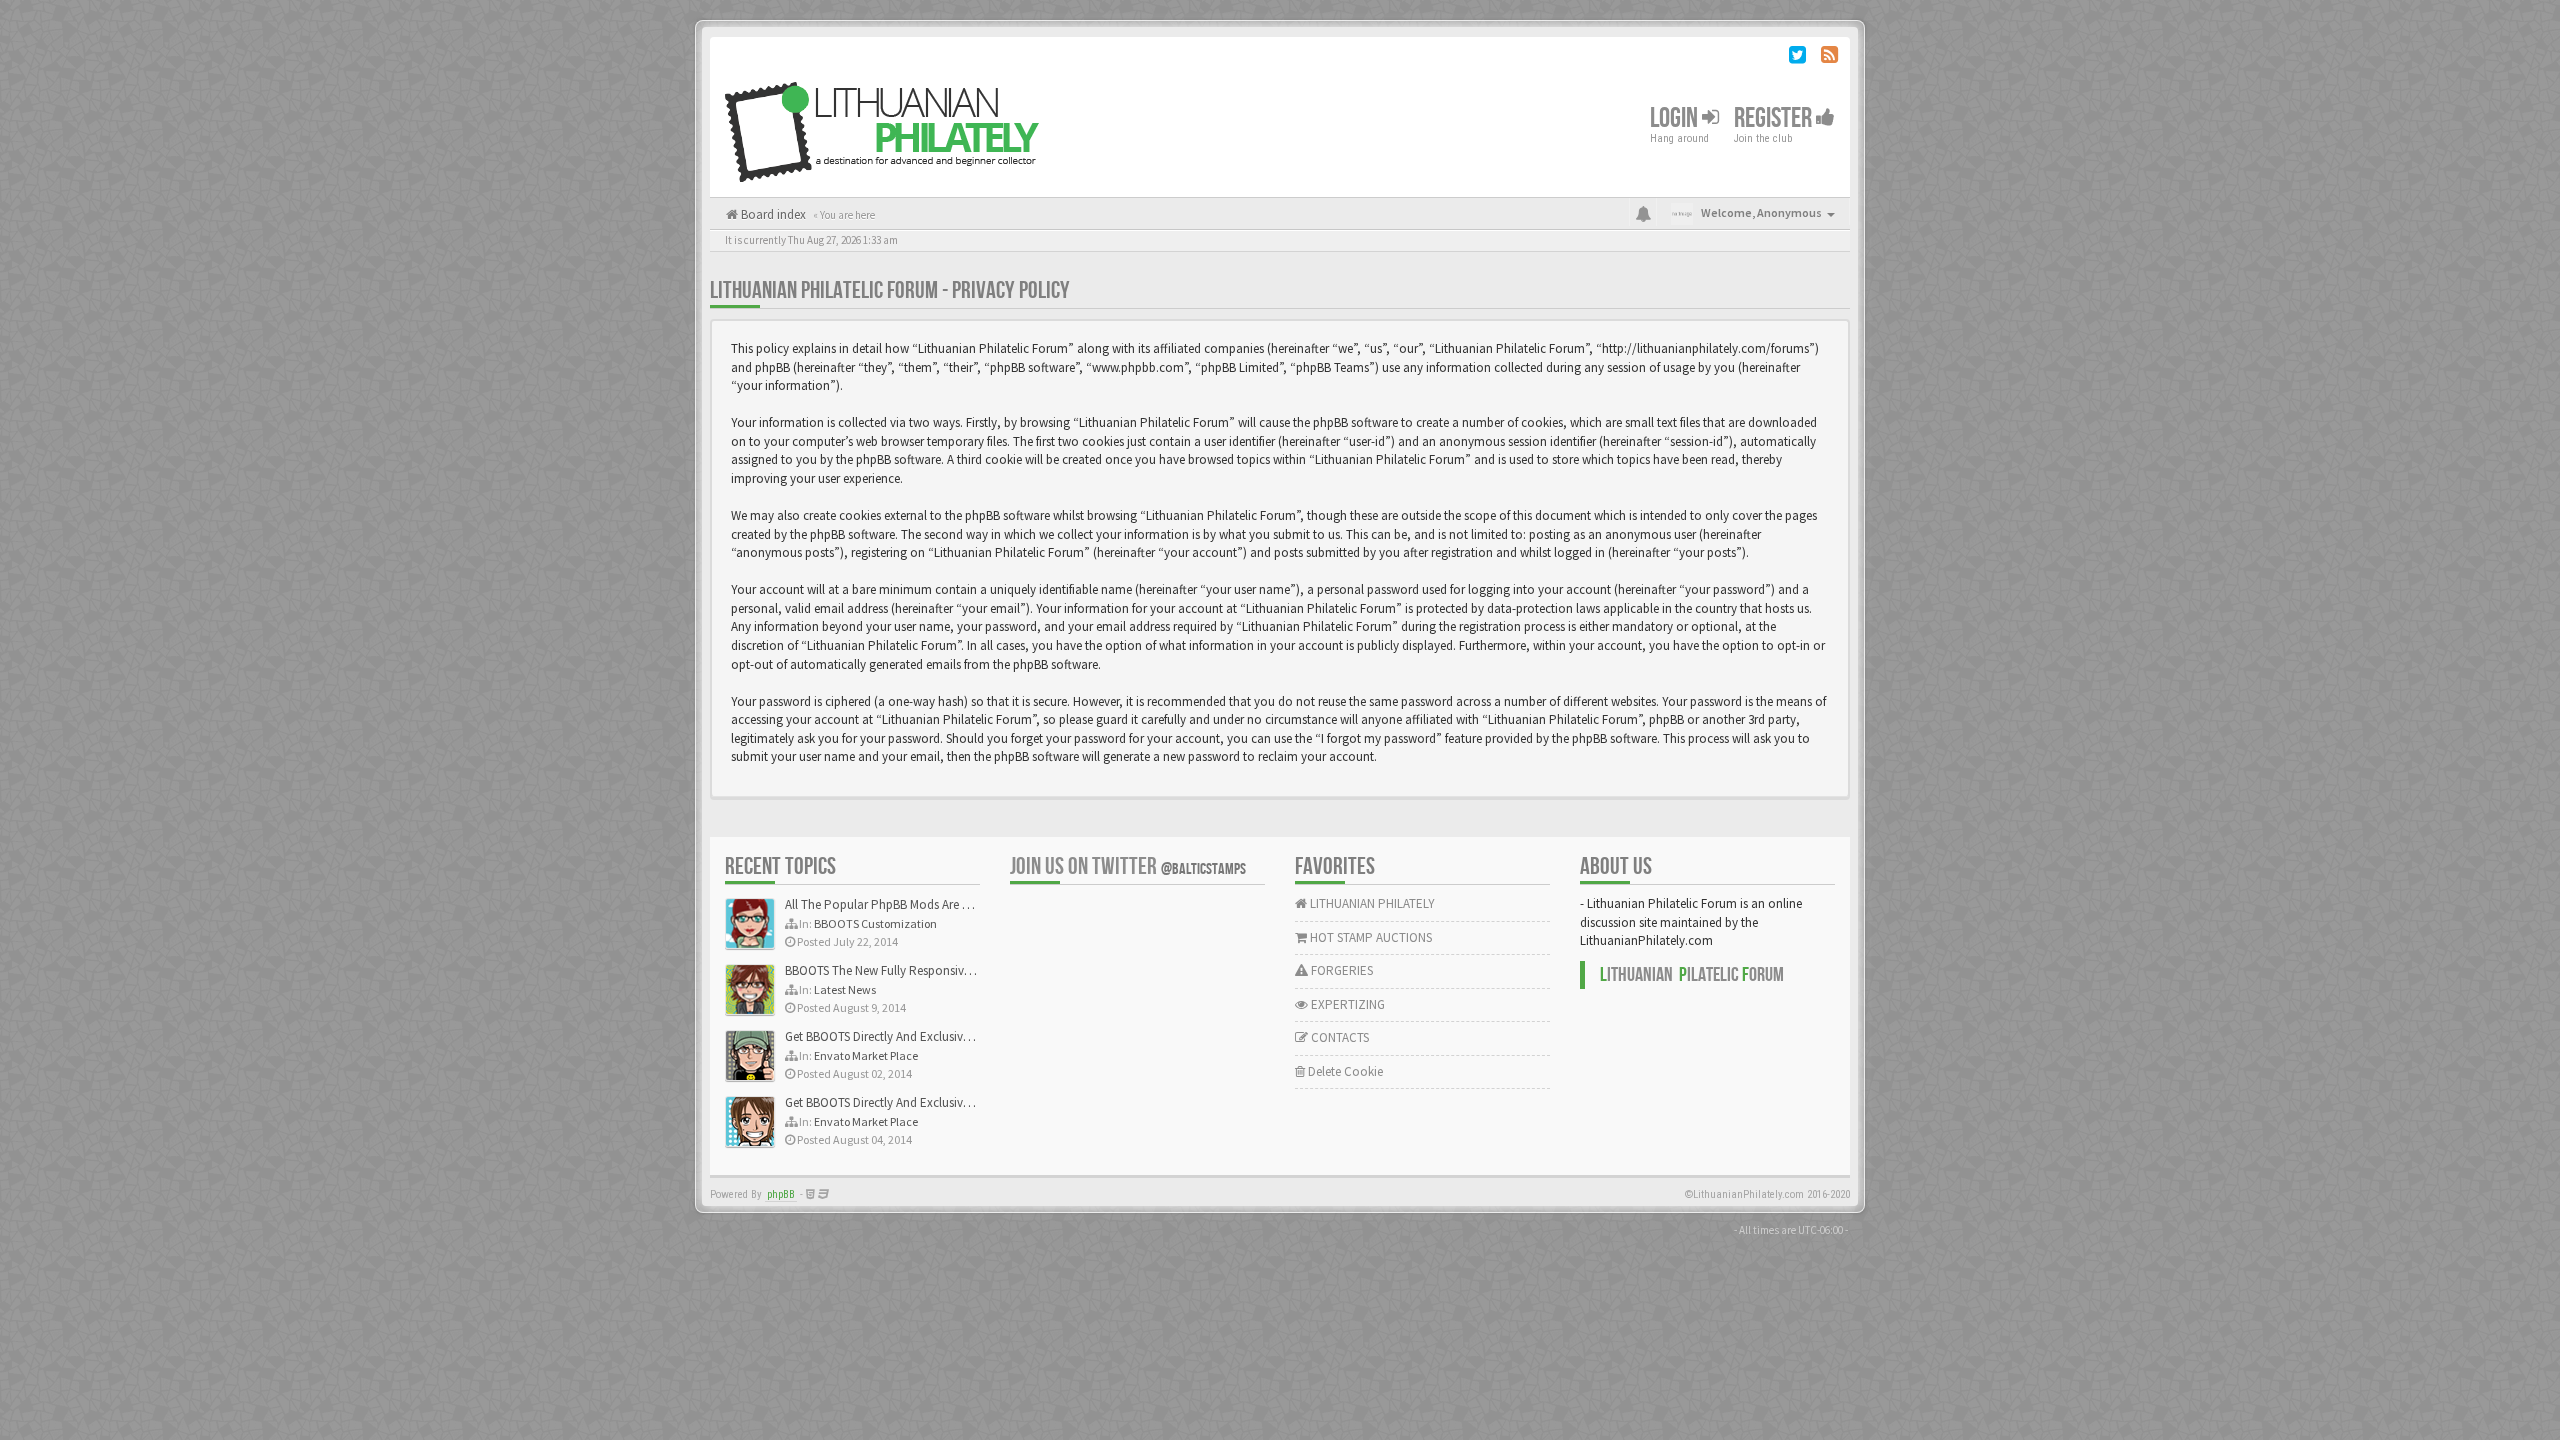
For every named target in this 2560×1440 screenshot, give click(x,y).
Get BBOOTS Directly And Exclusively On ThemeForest (927, 1036)
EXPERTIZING (1346, 1004)
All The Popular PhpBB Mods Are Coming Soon (911, 904)
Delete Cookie (1344, 1071)
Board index (772, 214)
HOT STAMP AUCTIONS (1369, 937)
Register (1775, 118)
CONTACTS (1338, 1037)
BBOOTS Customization (875, 923)
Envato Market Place (866, 1055)
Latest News (845, 989)
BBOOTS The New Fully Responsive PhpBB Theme (917, 970)
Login (1676, 118)
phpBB (781, 1194)
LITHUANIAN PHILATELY (1371, 903)
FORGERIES (1340, 970)
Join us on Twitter (1128, 866)
